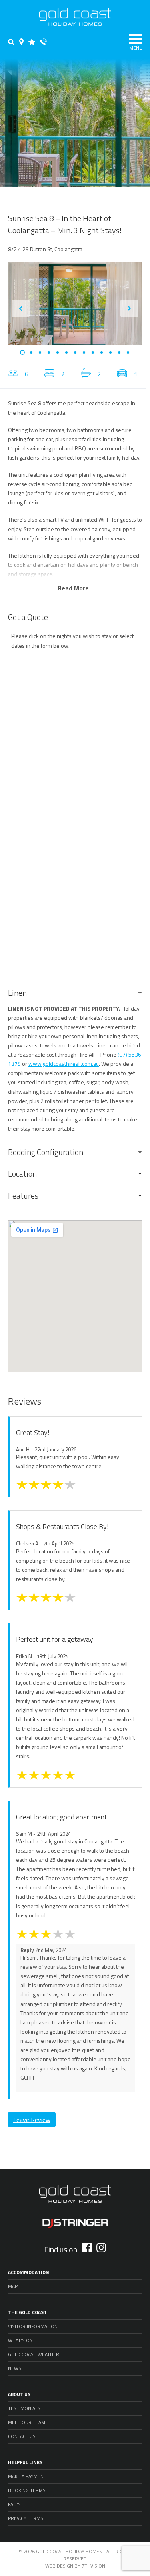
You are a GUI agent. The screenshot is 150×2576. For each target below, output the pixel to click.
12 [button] (119, 352)
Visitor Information (33, 2326)
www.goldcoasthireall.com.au (64, 1064)
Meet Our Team (27, 2422)
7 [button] (75, 352)
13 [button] (128, 352)
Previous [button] (21, 308)
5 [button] (58, 352)
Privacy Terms (26, 2518)
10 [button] (102, 352)
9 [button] (93, 352)
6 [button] (66, 352)
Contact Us (22, 2436)
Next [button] (129, 308)
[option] (75, 303)
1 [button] (22, 352)
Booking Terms (27, 2490)
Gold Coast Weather (34, 2354)
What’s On (20, 2340)
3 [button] (40, 352)
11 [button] (110, 352)
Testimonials (24, 2408)
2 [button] (31, 352)
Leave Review (32, 2120)
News (15, 2368)
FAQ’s (14, 2504)
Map (13, 2286)
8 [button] (84, 352)
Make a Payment (27, 2476)
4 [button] (49, 352)
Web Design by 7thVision (75, 2566)
